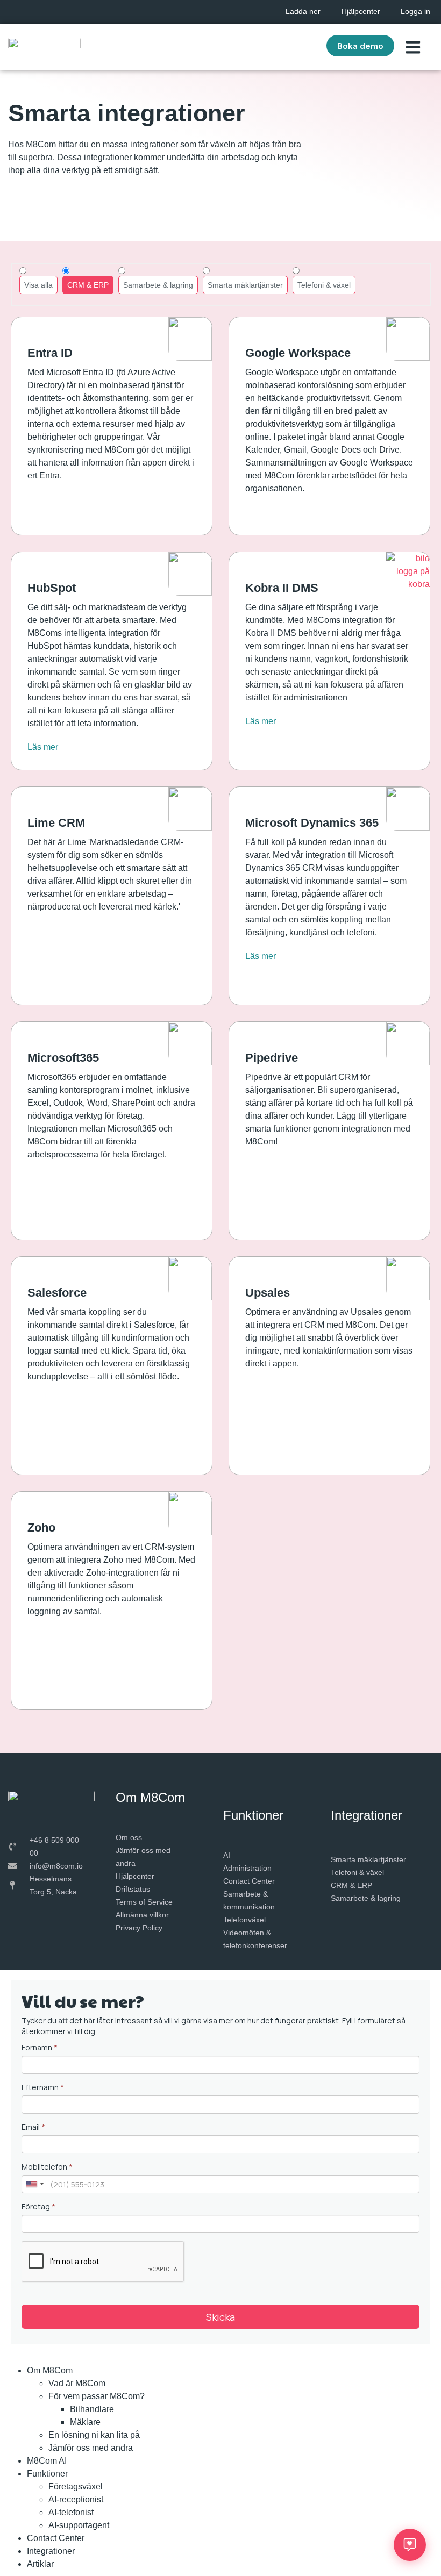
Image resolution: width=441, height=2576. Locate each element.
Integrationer (51, 2551)
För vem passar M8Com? (97, 2396)
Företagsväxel (76, 2486)
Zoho (41, 1527)
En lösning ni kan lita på (94, 2435)
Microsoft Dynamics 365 (312, 823)
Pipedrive (272, 1058)
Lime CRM (56, 823)
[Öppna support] (410, 2545)
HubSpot (52, 588)
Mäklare (85, 2422)
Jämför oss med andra (91, 2448)
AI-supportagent (79, 2525)
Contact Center (56, 2538)
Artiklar (40, 2564)
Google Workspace (298, 353)
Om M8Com (50, 2370)
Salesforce (57, 1293)
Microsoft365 (63, 1058)
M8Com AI (47, 2461)
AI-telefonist (71, 2512)
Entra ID (50, 353)
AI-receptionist (76, 2499)
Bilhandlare (92, 2409)
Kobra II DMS (282, 588)
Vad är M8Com (77, 2383)
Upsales (268, 1293)
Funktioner (47, 2474)
